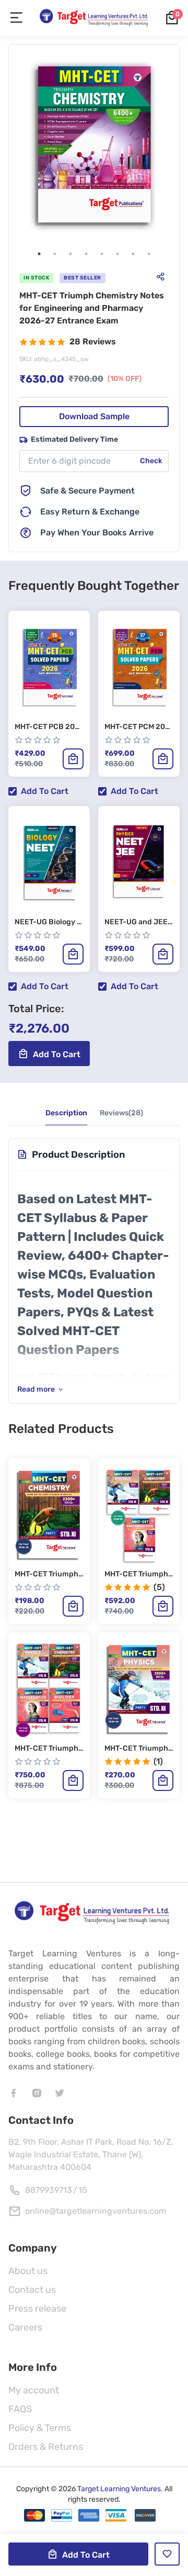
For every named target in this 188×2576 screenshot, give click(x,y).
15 (83, 2190)
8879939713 (49, 2190)
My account (34, 2390)
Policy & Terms (40, 2428)
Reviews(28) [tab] (121, 1113)
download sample (94, 416)
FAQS (20, 2409)
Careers (25, 2327)
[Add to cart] (73, 759)
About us (28, 2271)
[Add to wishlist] (167, 2554)
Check (151, 461)
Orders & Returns (46, 2447)
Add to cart (45, 791)
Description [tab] (66, 1113)
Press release (37, 2309)
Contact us (32, 2290)
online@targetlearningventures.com (96, 2211)
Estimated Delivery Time (74, 439)
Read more (36, 1389)
